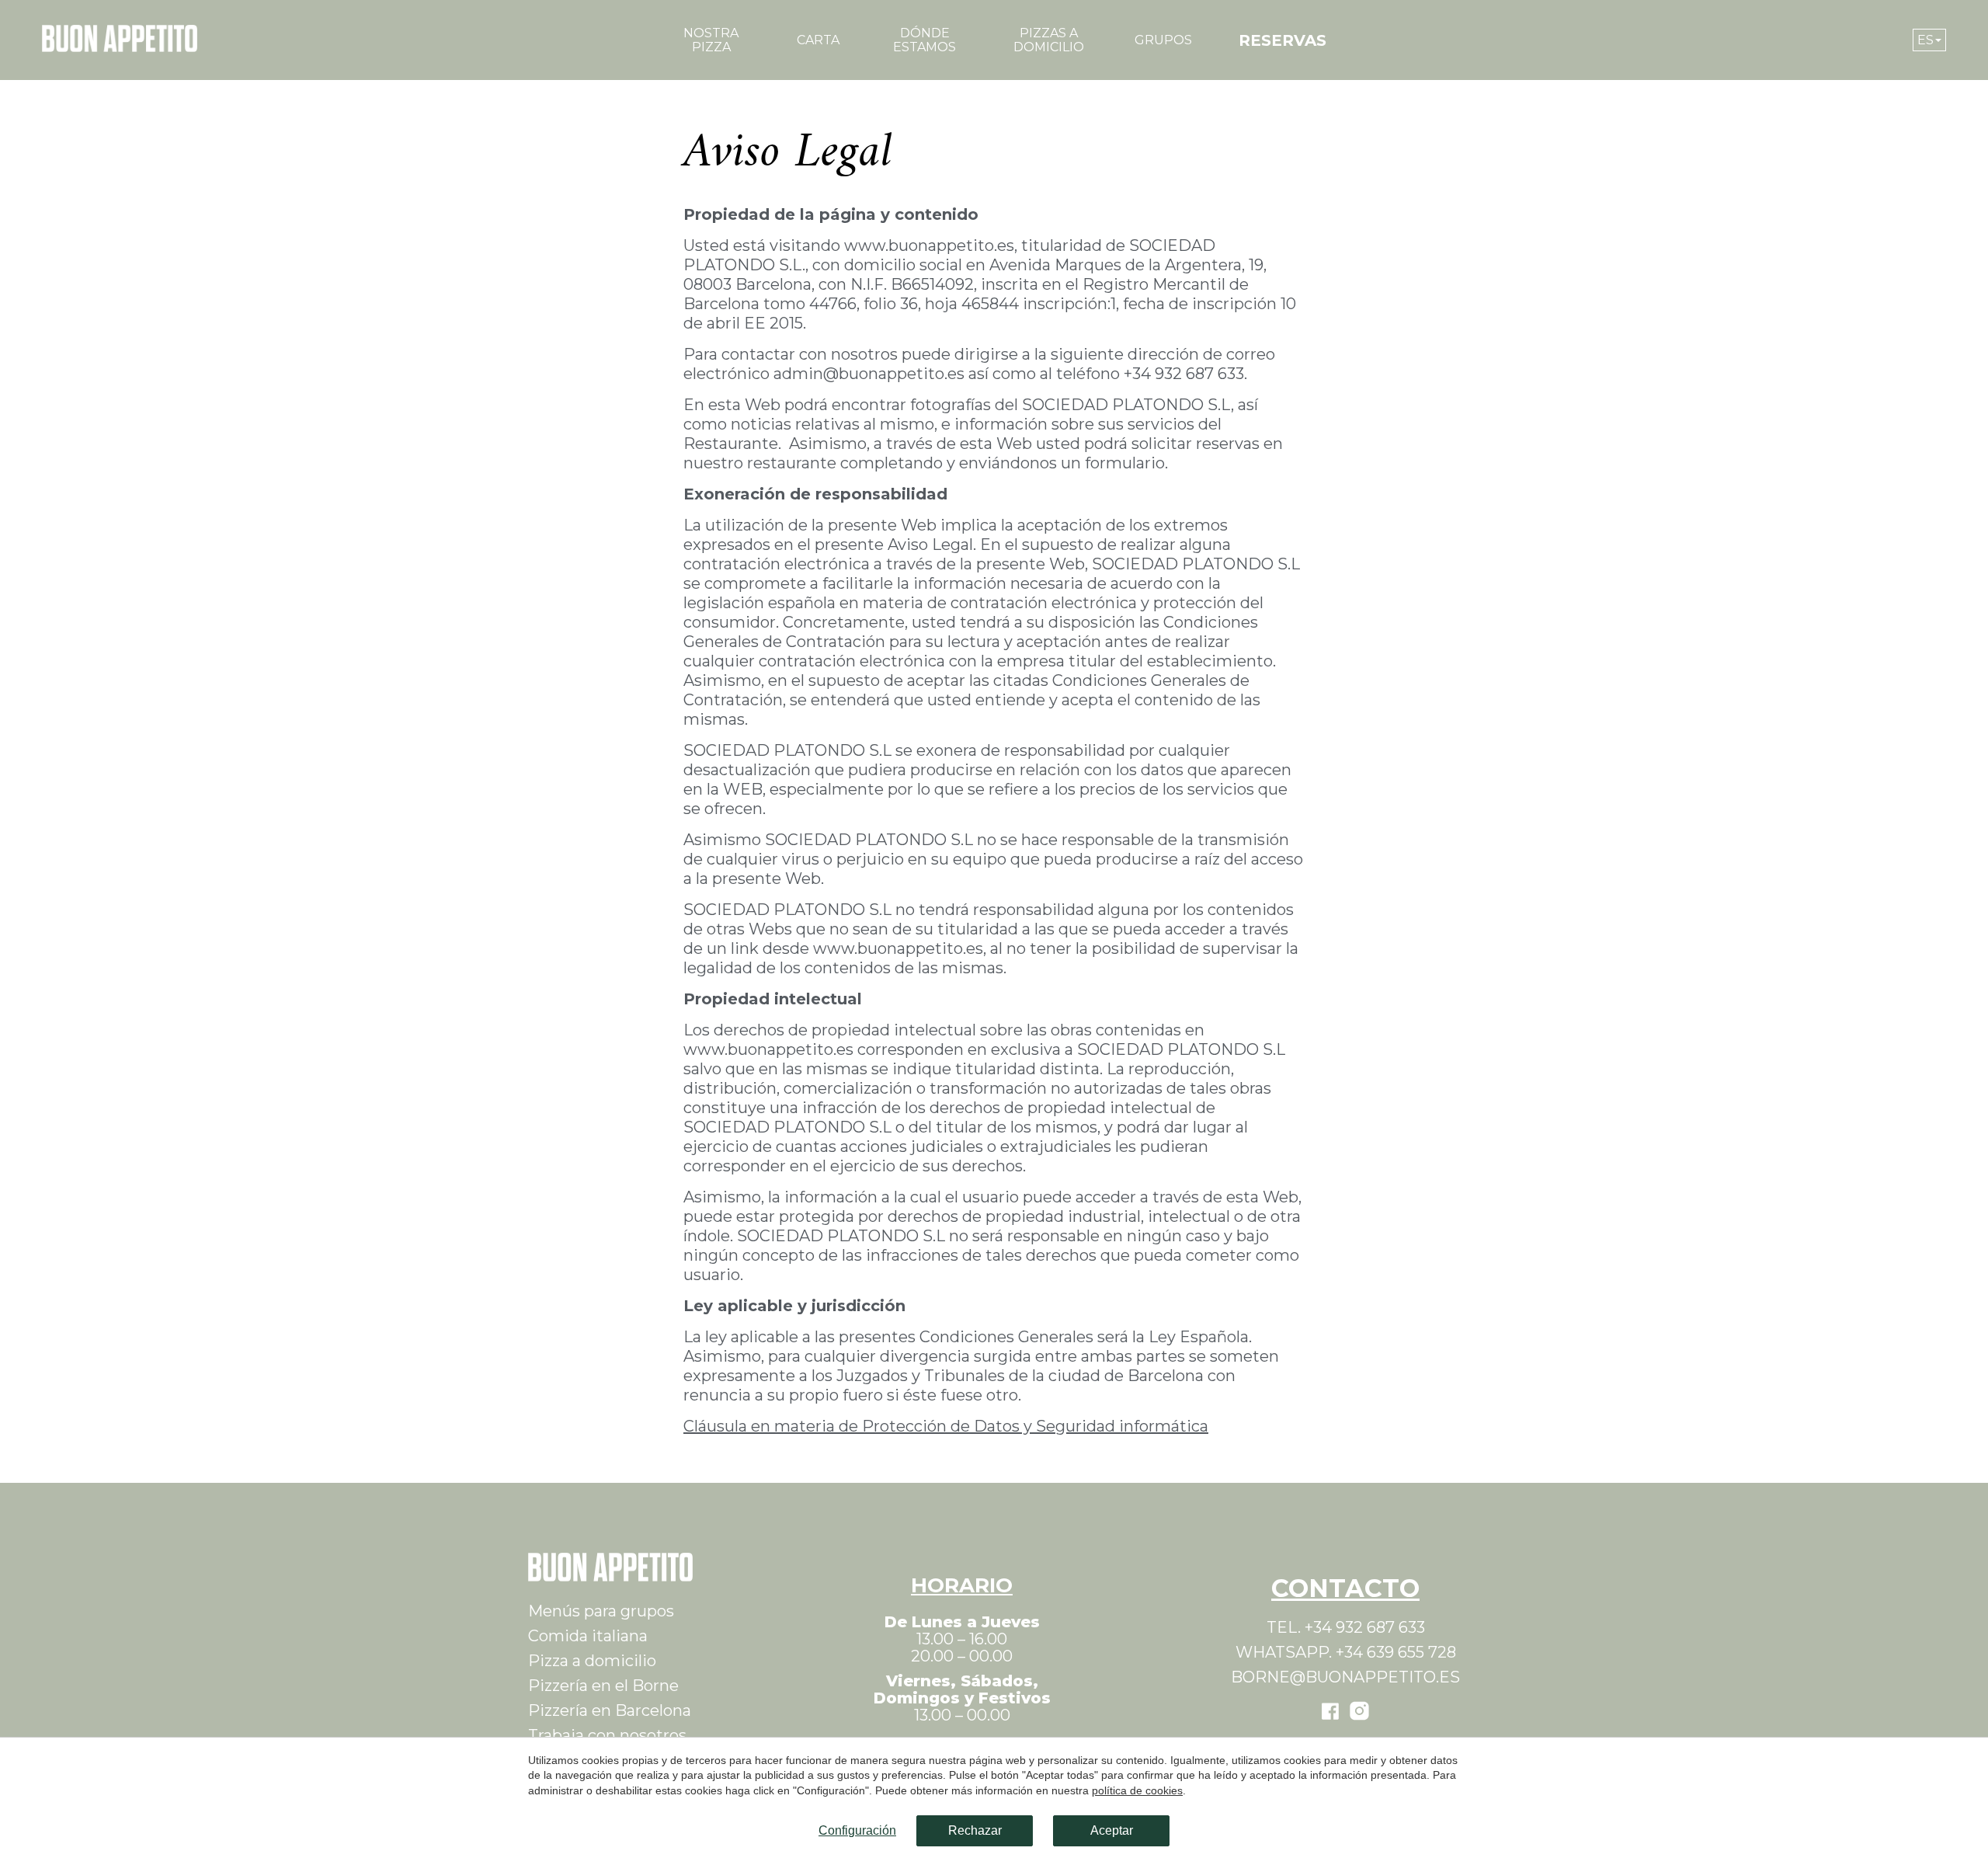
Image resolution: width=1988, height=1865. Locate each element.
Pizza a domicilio (592, 1661)
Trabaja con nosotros (607, 1735)
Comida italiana (588, 1636)
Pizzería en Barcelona (610, 1710)
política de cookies (1137, 1790)
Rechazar (975, 1830)
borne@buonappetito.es (1345, 1677)
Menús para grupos (601, 1611)
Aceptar (1112, 1830)
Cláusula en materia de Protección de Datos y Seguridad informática (946, 1426)
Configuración (857, 1830)
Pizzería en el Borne (603, 1686)
